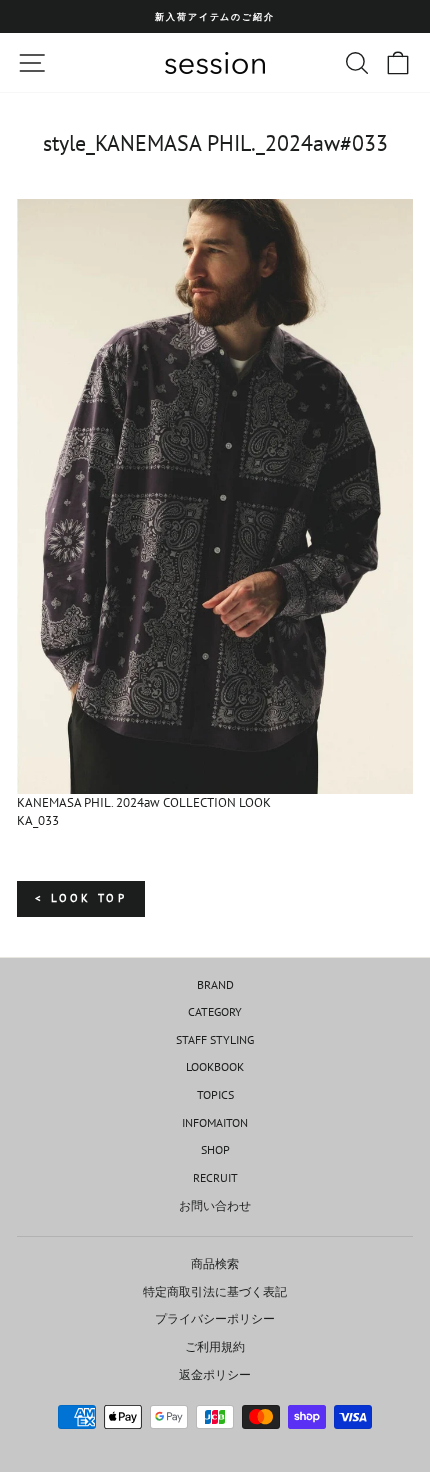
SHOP (215, 1149)
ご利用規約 (215, 1346)
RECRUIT (215, 1177)
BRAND (215, 984)
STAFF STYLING (215, 1039)
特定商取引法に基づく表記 (215, 1291)
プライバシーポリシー (215, 1318)
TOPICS (215, 1094)
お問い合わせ (215, 1205)
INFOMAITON (215, 1122)
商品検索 (215, 1263)
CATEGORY (215, 1011)
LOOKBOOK (215, 1066)
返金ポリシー (215, 1374)
